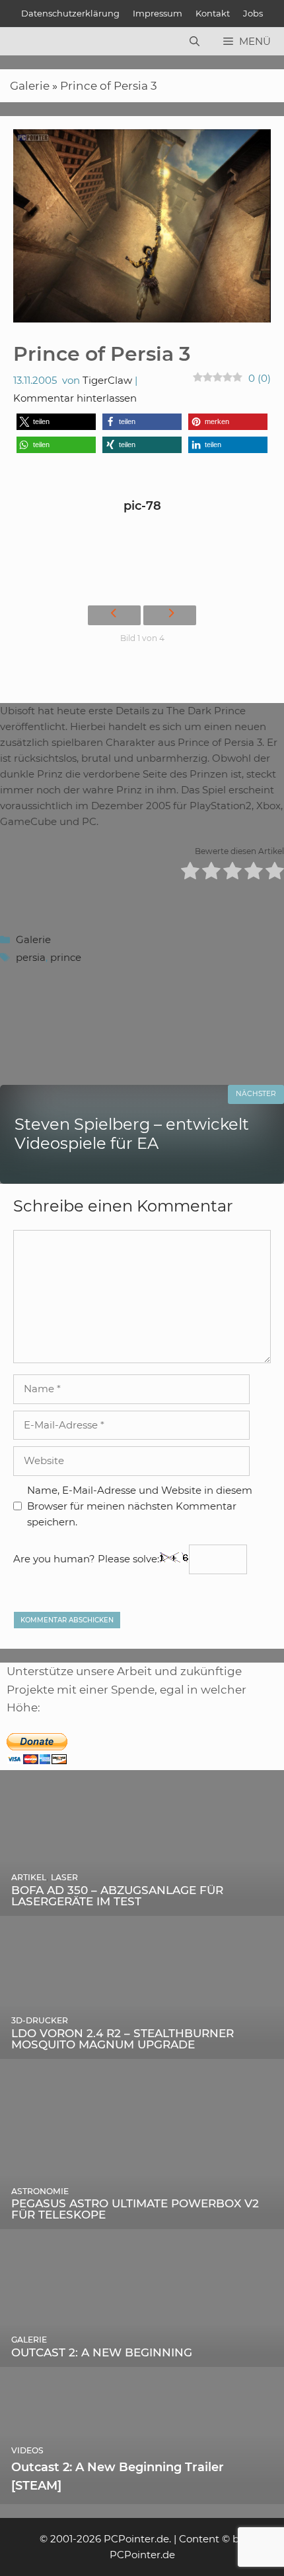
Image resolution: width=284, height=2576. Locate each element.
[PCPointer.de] (40, 42)
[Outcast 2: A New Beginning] (142, 2357)
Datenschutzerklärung (70, 13)
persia (31, 957)
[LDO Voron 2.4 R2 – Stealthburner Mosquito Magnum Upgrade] (142, 2049)
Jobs (253, 13)
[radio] (190, 873)
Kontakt (213, 13)
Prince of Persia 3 (109, 86)
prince (66, 957)
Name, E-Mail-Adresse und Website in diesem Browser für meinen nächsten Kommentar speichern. (140, 1506)
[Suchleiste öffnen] (195, 42)
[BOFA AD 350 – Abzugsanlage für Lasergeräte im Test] (142, 1906)
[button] (56, 422)
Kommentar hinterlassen (75, 398)
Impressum (158, 13)
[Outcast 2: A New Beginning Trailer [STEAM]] (142, 2495)
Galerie (30, 86)
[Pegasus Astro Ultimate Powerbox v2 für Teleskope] (142, 2220)
